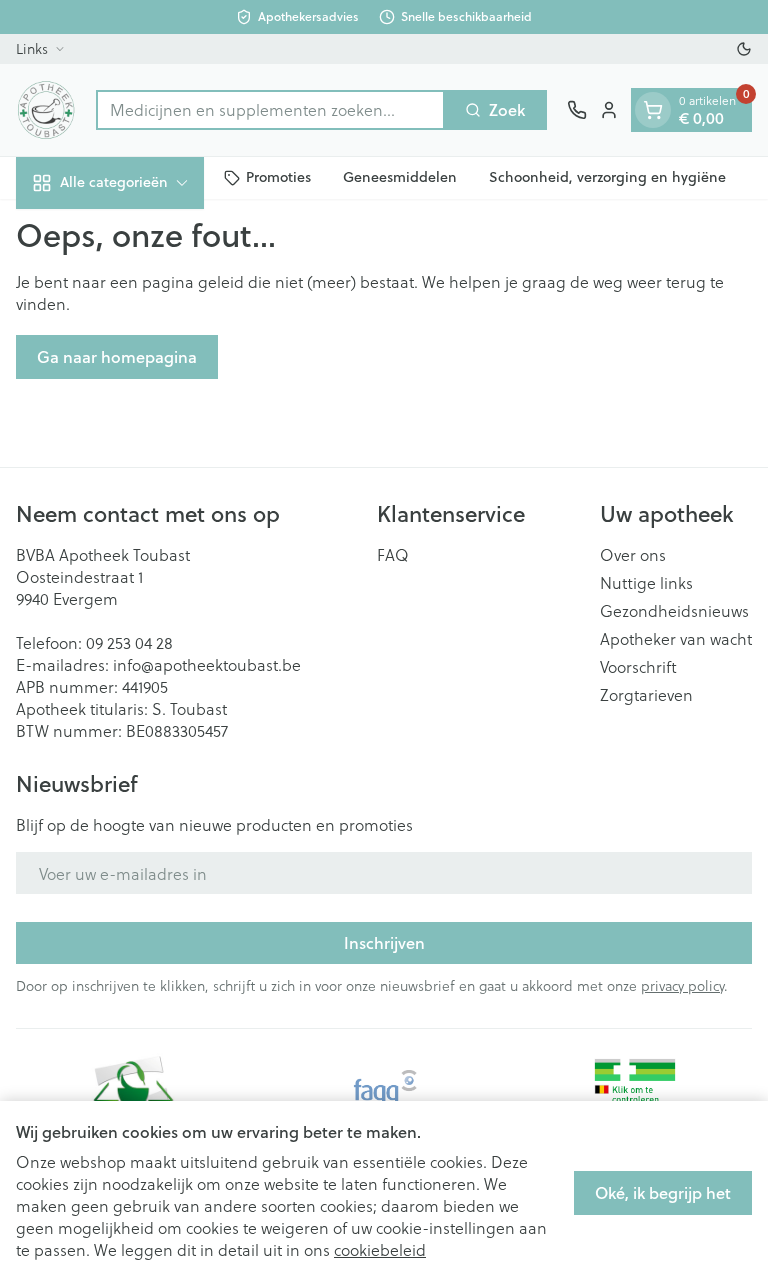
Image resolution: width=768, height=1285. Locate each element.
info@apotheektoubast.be (207, 664)
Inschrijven (384, 942)
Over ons (633, 555)
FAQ (393, 555)
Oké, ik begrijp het (663, 1192)
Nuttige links (646, 583)
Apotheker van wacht (676, 639)
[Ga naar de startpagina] (46, 110)
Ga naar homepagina (117, 356)
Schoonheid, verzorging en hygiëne (607, 177)
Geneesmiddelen (400, 177)
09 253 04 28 (129, 642)
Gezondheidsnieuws (674, 611)
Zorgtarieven (646, 695)
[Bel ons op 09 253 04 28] (577, 110)
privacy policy (682, 985)
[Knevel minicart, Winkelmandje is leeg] (653, 110)
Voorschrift (638, 667)
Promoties (278, 177)
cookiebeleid (380, 1249)
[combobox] (270, 110)
